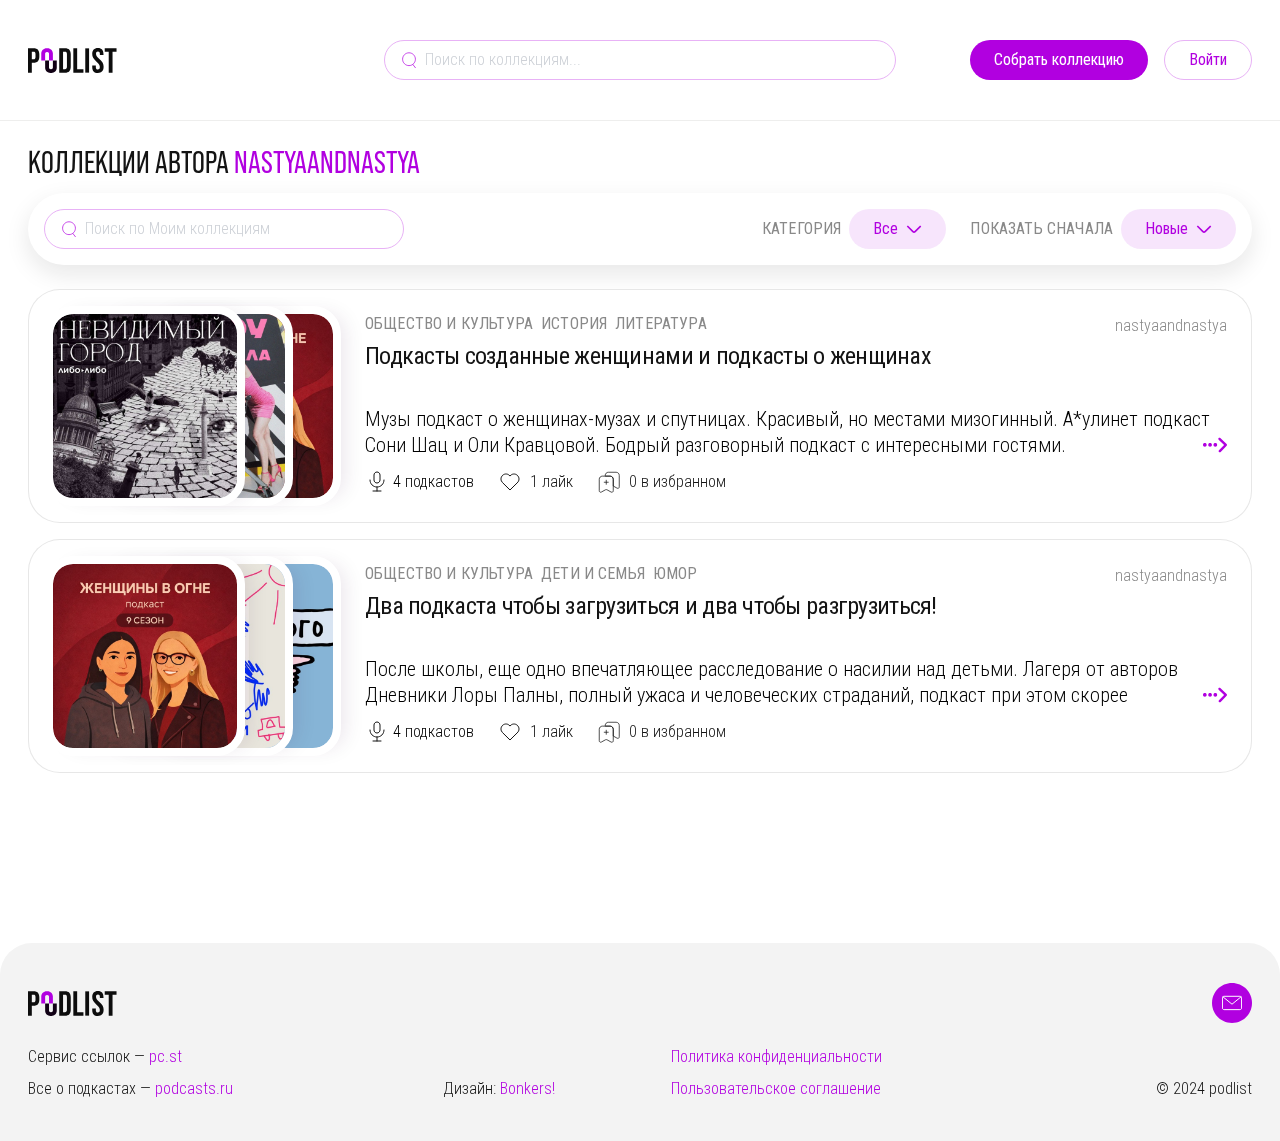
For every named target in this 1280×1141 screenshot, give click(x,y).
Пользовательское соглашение (776, 1088)
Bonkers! (527, 1088)
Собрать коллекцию (1059, 59)
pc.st (165, 1056)
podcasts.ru (194, 1088)
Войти (1208, 59)
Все (885, 228)
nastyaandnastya (1171, 325)
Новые (1166, 228)
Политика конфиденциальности (776, 1056)
